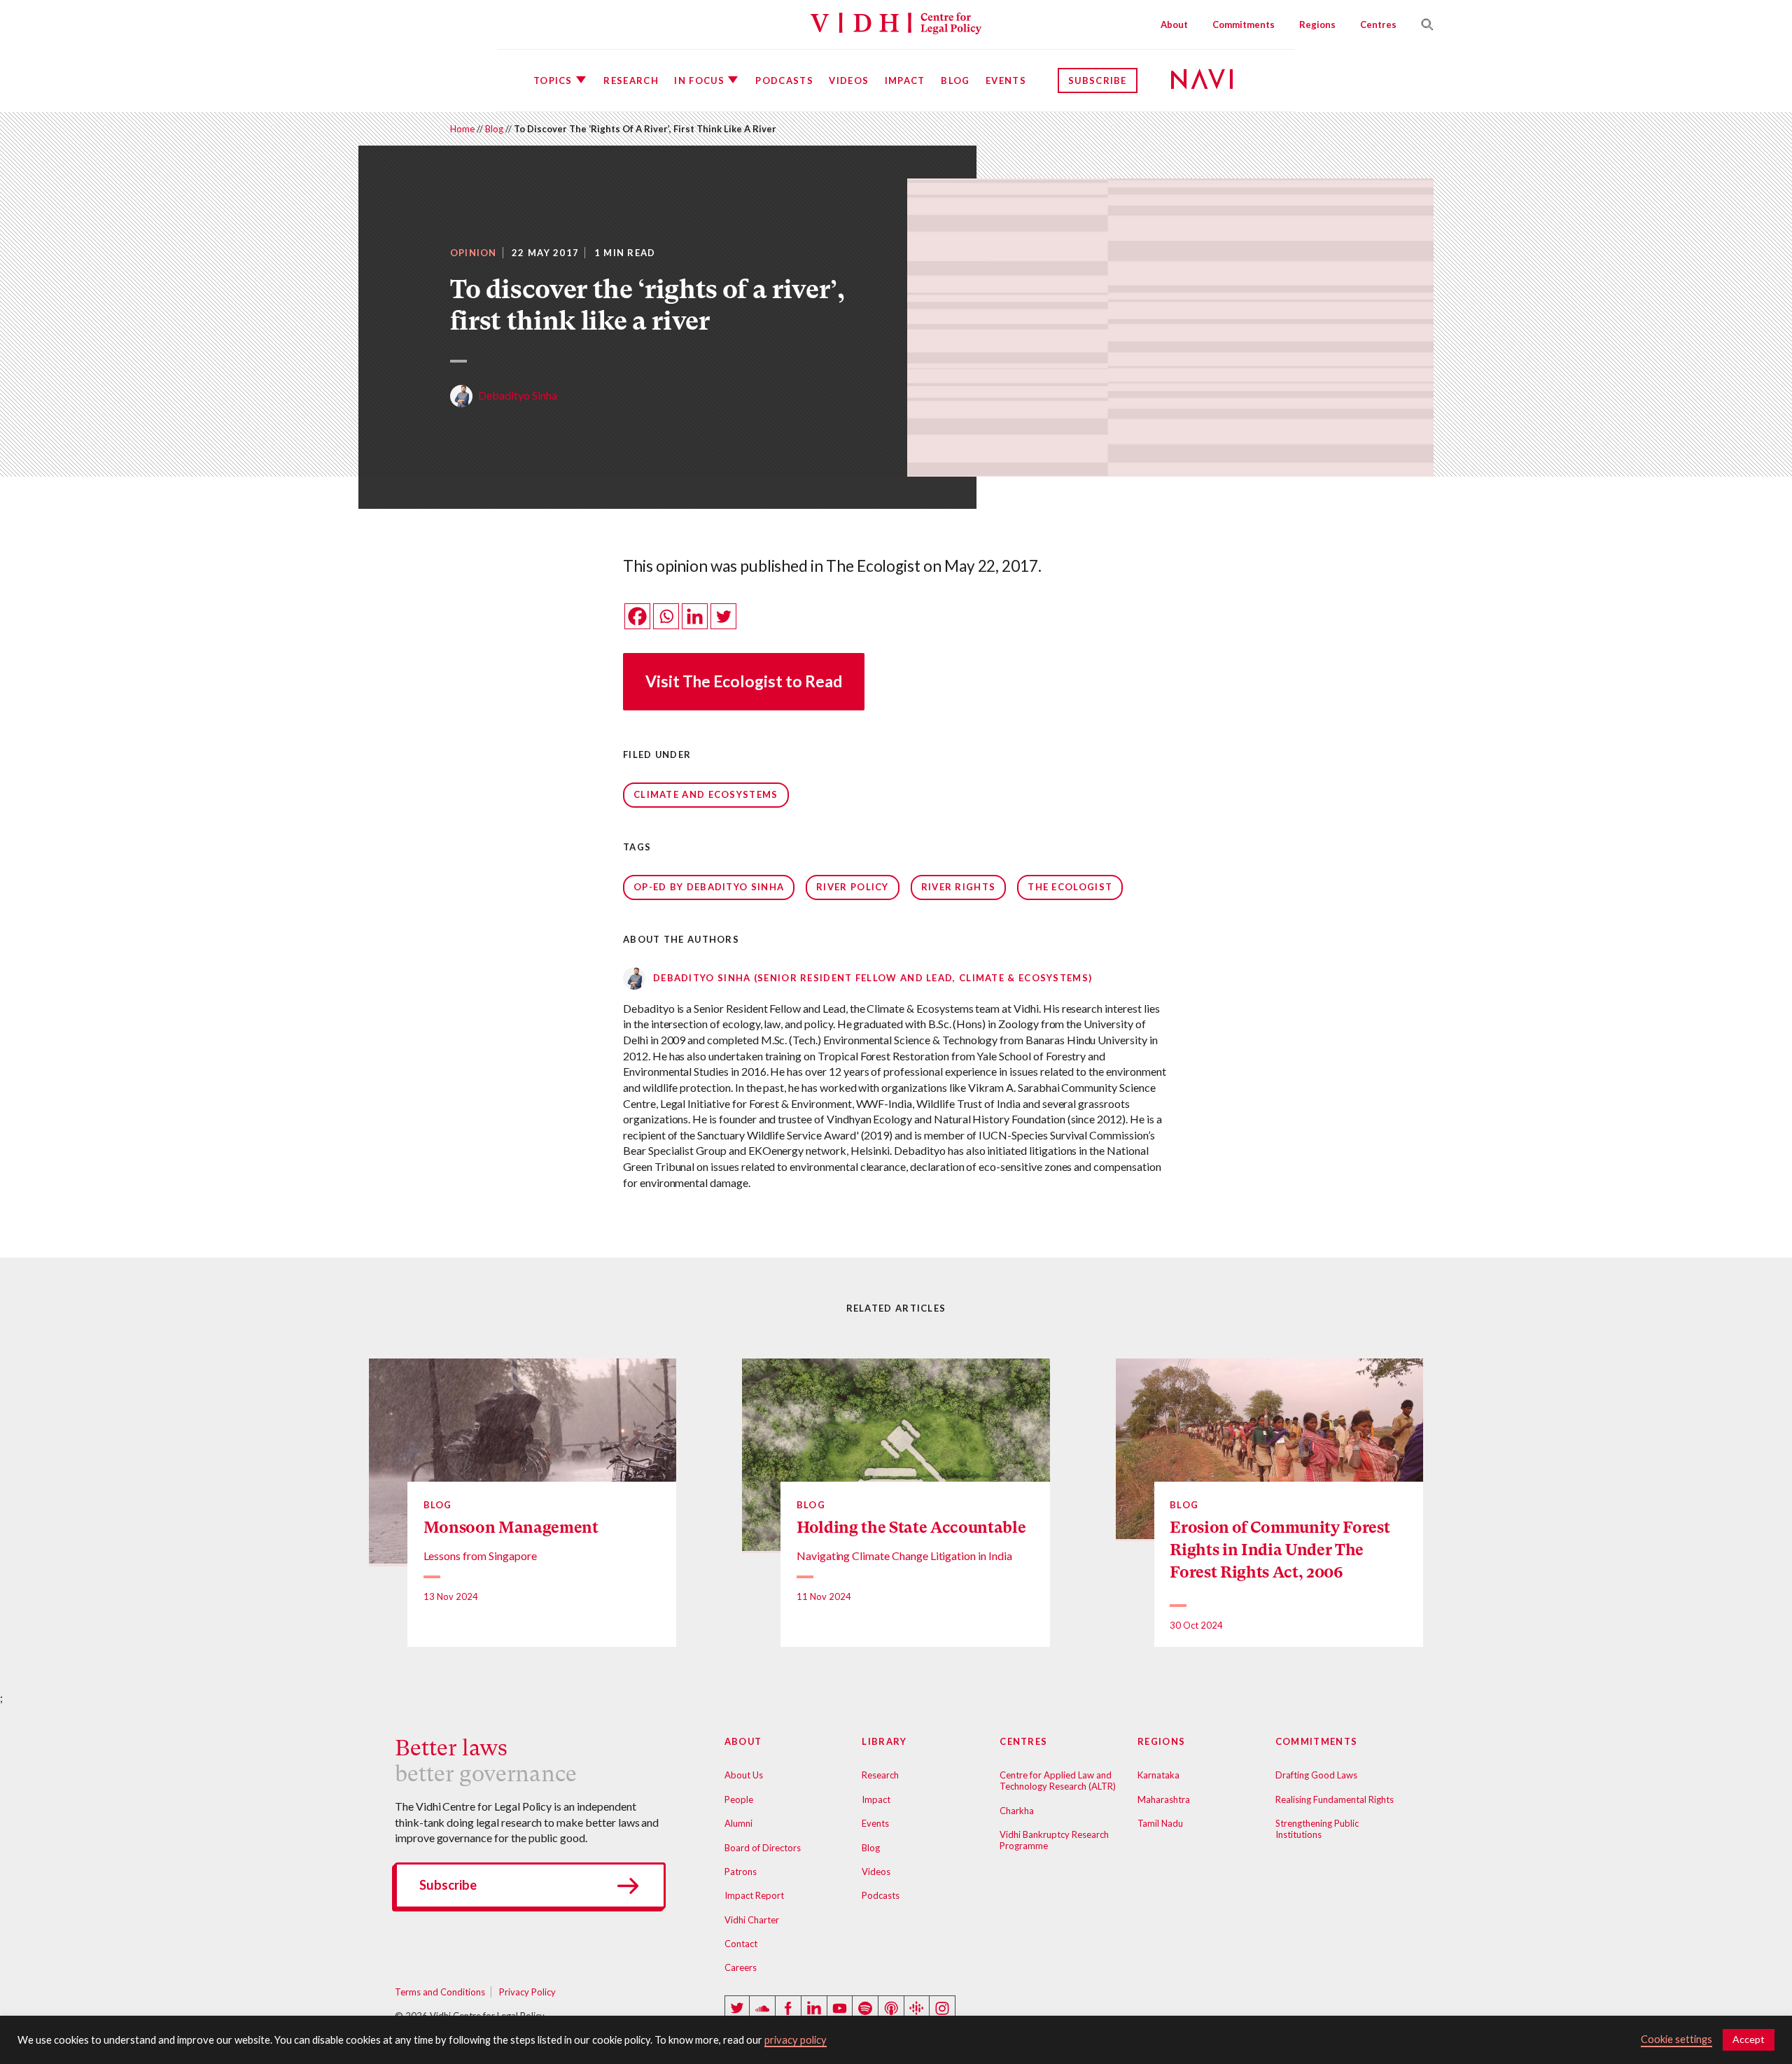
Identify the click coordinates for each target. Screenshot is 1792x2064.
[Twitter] (723, 616)
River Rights (959, 887)
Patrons (741, 1872)
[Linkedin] (695, 616)
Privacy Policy (527, 1992)
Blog (955, 80)
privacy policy (796, 2040)
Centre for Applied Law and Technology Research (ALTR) (1058, 1781)
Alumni (738, 1823)
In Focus (699, 80)
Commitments (1244, 24)
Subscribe (1098, 80)
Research (631, 80)
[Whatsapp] (666, 616)
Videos (849, 80)
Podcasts (784, 80)
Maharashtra (1164, 1799)
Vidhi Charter (752, 1920)
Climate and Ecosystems (706, 794)
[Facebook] (637, 616)
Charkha (1017, 1811)
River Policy (853, 887)
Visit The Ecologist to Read (744, 681)
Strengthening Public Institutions (1317, 1829)
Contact (741, 1944)
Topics (553, 80)
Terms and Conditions (440, 1992)
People (739, 1799)
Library (884, 1741)
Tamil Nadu (1160, 1823)
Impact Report (754, 1895)
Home (462, 129)
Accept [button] (1749, 2039)
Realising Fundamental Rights (1335, 1799)
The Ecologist (1070, 887)
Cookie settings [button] (1676, 2039)
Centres (1378, 24)
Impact (905, 80)
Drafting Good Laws (1316, 1775)
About (1174, 24)
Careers (741, 1967)
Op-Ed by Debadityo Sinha (709, 887)
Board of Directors (763, 1848)
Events (1006, 80)
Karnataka (1158, 1775)
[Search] (1422, 24)
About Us (744, 1775)
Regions (1317, 24)
